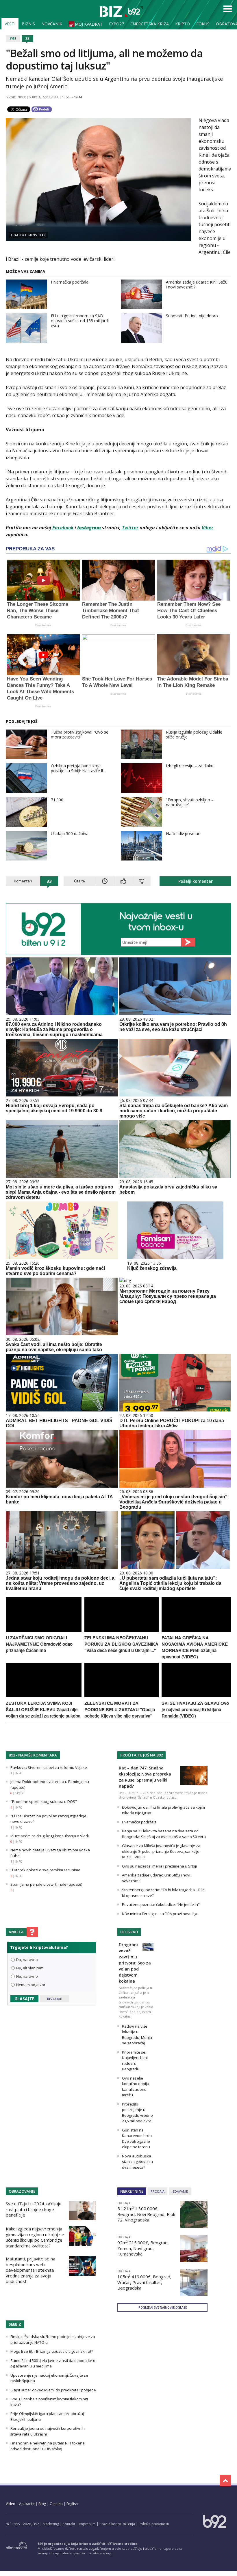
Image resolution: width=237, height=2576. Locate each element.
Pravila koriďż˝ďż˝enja (117, 2524)
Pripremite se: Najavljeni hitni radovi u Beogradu (135, 2061)
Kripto (183, 24)
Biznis (28, 24)
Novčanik (52, 24)
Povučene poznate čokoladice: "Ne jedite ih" (161, 1904)
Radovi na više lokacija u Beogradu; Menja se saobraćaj (137, 2035)
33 (27, 38)
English (72, 2504)
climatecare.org (99, 2553)
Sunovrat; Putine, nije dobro (192, 316)
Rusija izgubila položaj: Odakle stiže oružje (194, 734)
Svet (13, 38)
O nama (56, 2504)
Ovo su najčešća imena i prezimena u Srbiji (159, 1866)
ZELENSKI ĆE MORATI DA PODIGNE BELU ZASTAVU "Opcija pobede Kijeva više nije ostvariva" (120, 1709)
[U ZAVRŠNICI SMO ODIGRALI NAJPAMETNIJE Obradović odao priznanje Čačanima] (44, 1630)
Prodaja (158, 2191)
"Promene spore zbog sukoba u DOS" (44, 1801)
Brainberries (43, 625)
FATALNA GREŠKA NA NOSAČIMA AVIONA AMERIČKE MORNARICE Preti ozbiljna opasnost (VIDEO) (195, 1647)
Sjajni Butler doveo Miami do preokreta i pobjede (53, 2390)
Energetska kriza (150, 24)
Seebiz (15, 2324)
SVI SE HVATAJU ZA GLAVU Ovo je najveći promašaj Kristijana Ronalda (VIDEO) (195, 1709)
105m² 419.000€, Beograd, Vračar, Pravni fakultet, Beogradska (144, 2282)
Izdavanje (180, 2191)
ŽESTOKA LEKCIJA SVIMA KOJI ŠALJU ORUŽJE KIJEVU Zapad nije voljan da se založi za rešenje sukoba (43, 1709)
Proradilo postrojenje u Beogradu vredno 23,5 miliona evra (137, 2113)
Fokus (203, 24)
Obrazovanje (22, 2191)
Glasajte (24, 1999)
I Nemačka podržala (70, 282)
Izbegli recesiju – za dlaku (190, 766)
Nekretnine (132, 2191)
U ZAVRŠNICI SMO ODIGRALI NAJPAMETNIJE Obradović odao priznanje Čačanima (39, 1644)
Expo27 (116, 24)
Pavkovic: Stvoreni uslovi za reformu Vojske (49, 1767)
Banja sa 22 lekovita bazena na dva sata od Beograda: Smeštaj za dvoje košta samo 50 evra (164, 1834)
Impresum (87, 2524)
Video (11, 2504)
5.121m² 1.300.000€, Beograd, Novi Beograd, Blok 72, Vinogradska (146, 2214)
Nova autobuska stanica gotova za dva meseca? (137, 2162)
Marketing (51, 2524)
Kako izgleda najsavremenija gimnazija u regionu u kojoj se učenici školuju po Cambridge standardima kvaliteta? (35, 2237)
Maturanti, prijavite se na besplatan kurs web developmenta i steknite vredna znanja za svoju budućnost (30, 2270)
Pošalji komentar (196, 881)
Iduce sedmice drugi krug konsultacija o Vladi (50, 1836)
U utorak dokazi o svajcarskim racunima (45, 1870)
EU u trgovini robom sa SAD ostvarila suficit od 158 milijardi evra (80, 321)
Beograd (129, 1932)
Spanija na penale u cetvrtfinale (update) (46, 1884)
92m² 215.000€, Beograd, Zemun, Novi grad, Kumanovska (143, 2248)
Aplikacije (27, 2504)
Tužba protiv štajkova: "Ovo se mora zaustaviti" (80, 734)
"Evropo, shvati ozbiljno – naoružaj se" (190, 802)
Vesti (10, 24)
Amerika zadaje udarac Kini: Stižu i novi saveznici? (197, 284)
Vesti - (121, 12)
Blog (42, 2504)
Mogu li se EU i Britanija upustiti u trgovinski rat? (52, 2351)
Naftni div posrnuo (183, 834)
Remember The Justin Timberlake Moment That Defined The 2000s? (111, 611)
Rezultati (55, 1999)
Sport (20, 1793)
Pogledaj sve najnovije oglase (163, 2307)
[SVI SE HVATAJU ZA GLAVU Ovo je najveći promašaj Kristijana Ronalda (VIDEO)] (196, 1696)
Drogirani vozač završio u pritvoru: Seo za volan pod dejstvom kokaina (135, 1963)
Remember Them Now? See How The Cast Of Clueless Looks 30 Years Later (189, 611)
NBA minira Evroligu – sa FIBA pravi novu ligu (160, 1914)
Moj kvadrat (89, 24)
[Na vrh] (225, 2481)
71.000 (57, 800)
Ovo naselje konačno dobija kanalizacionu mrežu (136, 2087)
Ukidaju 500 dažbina (70, 834)
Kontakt (69, 2524)
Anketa (16, 1932)
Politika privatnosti (154, 2524)
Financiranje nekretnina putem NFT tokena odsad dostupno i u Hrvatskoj (48, 2446)
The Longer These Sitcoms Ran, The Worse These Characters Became (38, 611)
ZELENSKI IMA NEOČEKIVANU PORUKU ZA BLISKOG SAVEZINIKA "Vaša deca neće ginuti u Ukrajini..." (121, 1644)
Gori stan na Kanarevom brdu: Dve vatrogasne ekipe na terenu (137, 2139)
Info (19, 1773)
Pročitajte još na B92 (141, 1755)
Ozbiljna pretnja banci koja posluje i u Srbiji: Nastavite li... (78, 768)
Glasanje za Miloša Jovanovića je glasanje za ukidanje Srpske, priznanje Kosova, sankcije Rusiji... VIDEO (161, 1851)
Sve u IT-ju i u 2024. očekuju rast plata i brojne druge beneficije (34, 2209)
